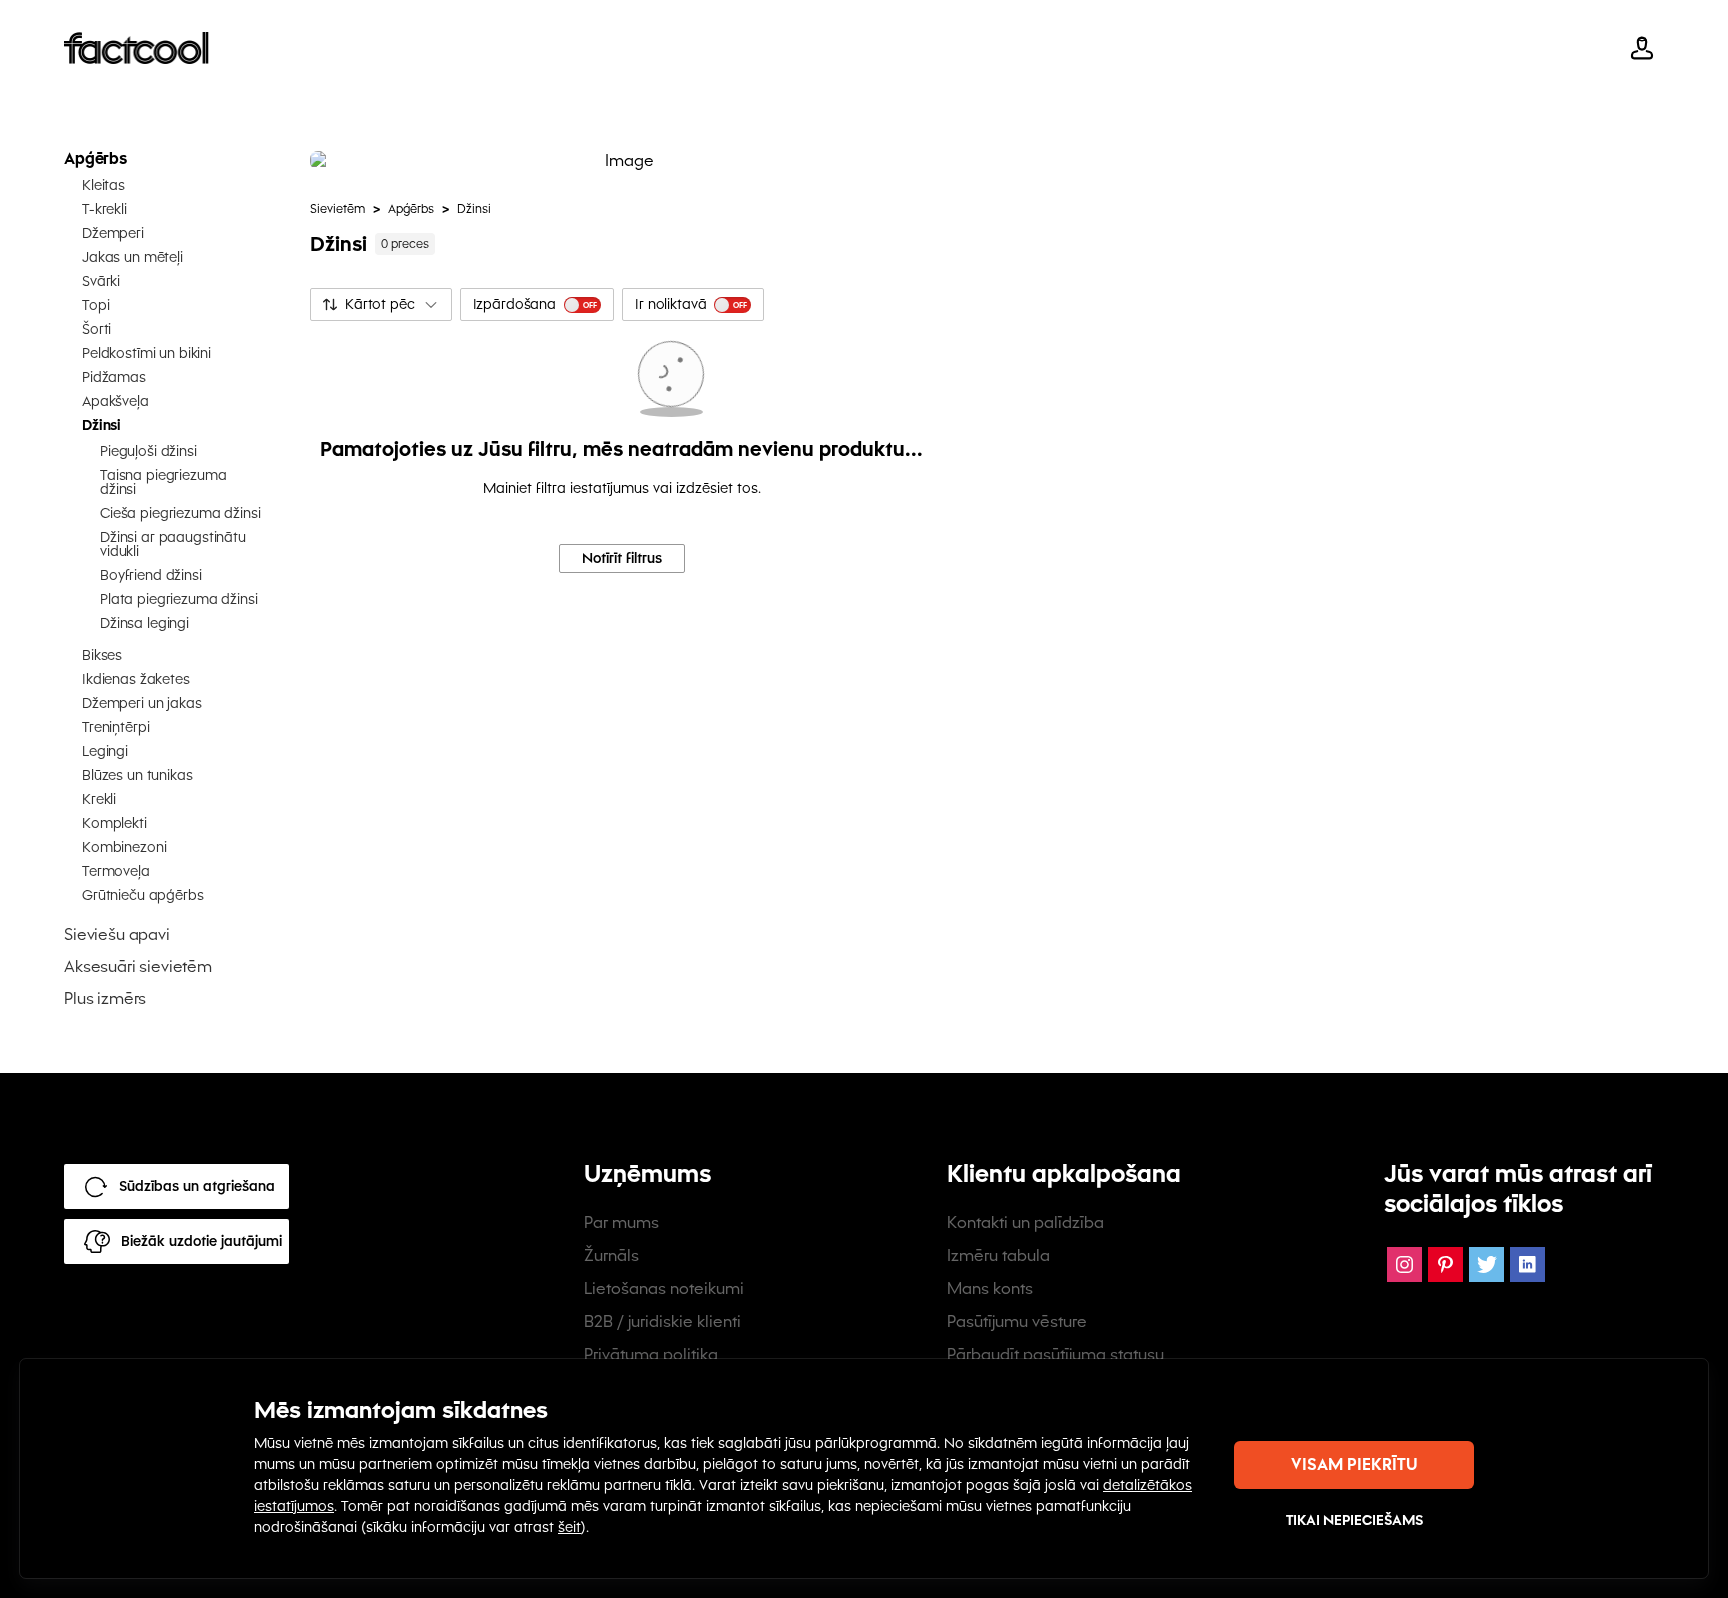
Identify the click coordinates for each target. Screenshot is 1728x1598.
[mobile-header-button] (1642, 48)
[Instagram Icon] (1404, 1264)
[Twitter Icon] (1486, 1264)
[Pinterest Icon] (1445, 1264)
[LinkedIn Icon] (1527, 1264)
